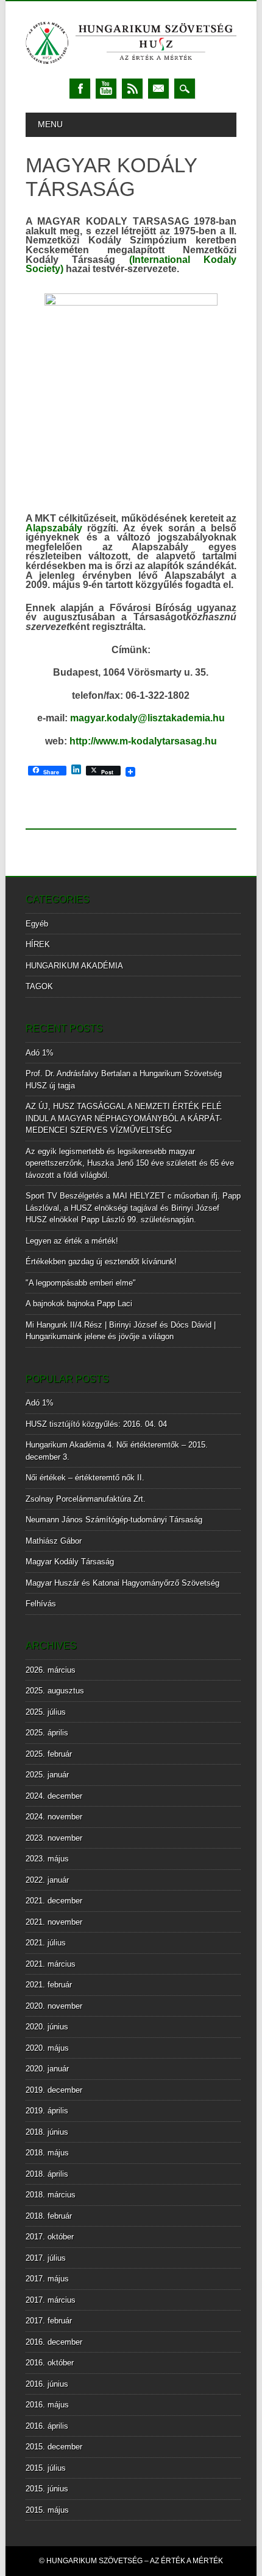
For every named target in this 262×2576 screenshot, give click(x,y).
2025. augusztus (55, 1691)
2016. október (50, 2363)
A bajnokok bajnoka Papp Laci (79, 1304)
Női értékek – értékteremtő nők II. (85, 1478)
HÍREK (38, 944)
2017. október (50, 2237)
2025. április (47, 1733)
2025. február (49, 1754)
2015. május (47, 2510)
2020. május (47, 2048)
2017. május (47, 2279)
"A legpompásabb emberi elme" (81, 1283)
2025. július (46, 1712)
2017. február (49, 2321)
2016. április (47, 2426)
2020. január (47, 2069)
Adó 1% (40, 1053)
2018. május (47, 2153)
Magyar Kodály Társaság (70, 1562)
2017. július (46, 2258)
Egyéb (37, 924)
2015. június (47, 2489)
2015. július (46, 2468)
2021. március (51, 1964)
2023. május (47, 1859)
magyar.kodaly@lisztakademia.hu (147, 718)
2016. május (47, 2405)
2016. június (47, 2384)
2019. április (47, 2111)
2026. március (51, 1670)
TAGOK (39, 986)
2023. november (54, 1838)
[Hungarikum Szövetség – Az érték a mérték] (131, 67)
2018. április (47, 2174)
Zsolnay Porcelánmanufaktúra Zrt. (86, 1499)
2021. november (54, 1922)
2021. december (54, 1901)
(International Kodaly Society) (131, 264)
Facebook (80, 89)
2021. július (46, 1943)
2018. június (47, 2132)
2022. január (47, 1880)
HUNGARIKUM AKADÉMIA (74, 966)
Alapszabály (57, 528)
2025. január (47, 1775)
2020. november (54, 2006)
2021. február (49, 1985)
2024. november (54, 1817)
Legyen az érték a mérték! (72, 1241)
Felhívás (41, 1604)
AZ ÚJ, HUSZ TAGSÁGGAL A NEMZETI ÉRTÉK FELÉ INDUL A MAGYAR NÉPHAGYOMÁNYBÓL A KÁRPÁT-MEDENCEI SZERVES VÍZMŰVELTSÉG (124, 1118)
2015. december (54, 2447)
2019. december (54, 2090)
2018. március (51, 2195)
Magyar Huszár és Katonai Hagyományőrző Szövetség (122, 1583)
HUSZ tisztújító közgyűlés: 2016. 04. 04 (96, 1424)
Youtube (106, 89)
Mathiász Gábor (54, 1541)
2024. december (54, 1796)
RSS (132, 89)
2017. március (51, 2300)
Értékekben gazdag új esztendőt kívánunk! (101, 1262)
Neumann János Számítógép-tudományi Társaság (114, 1520)
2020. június (47, 2027)
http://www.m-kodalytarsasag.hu (143, 741)
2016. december (54, 2342)
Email (158, 89)
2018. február (49, 2216)
